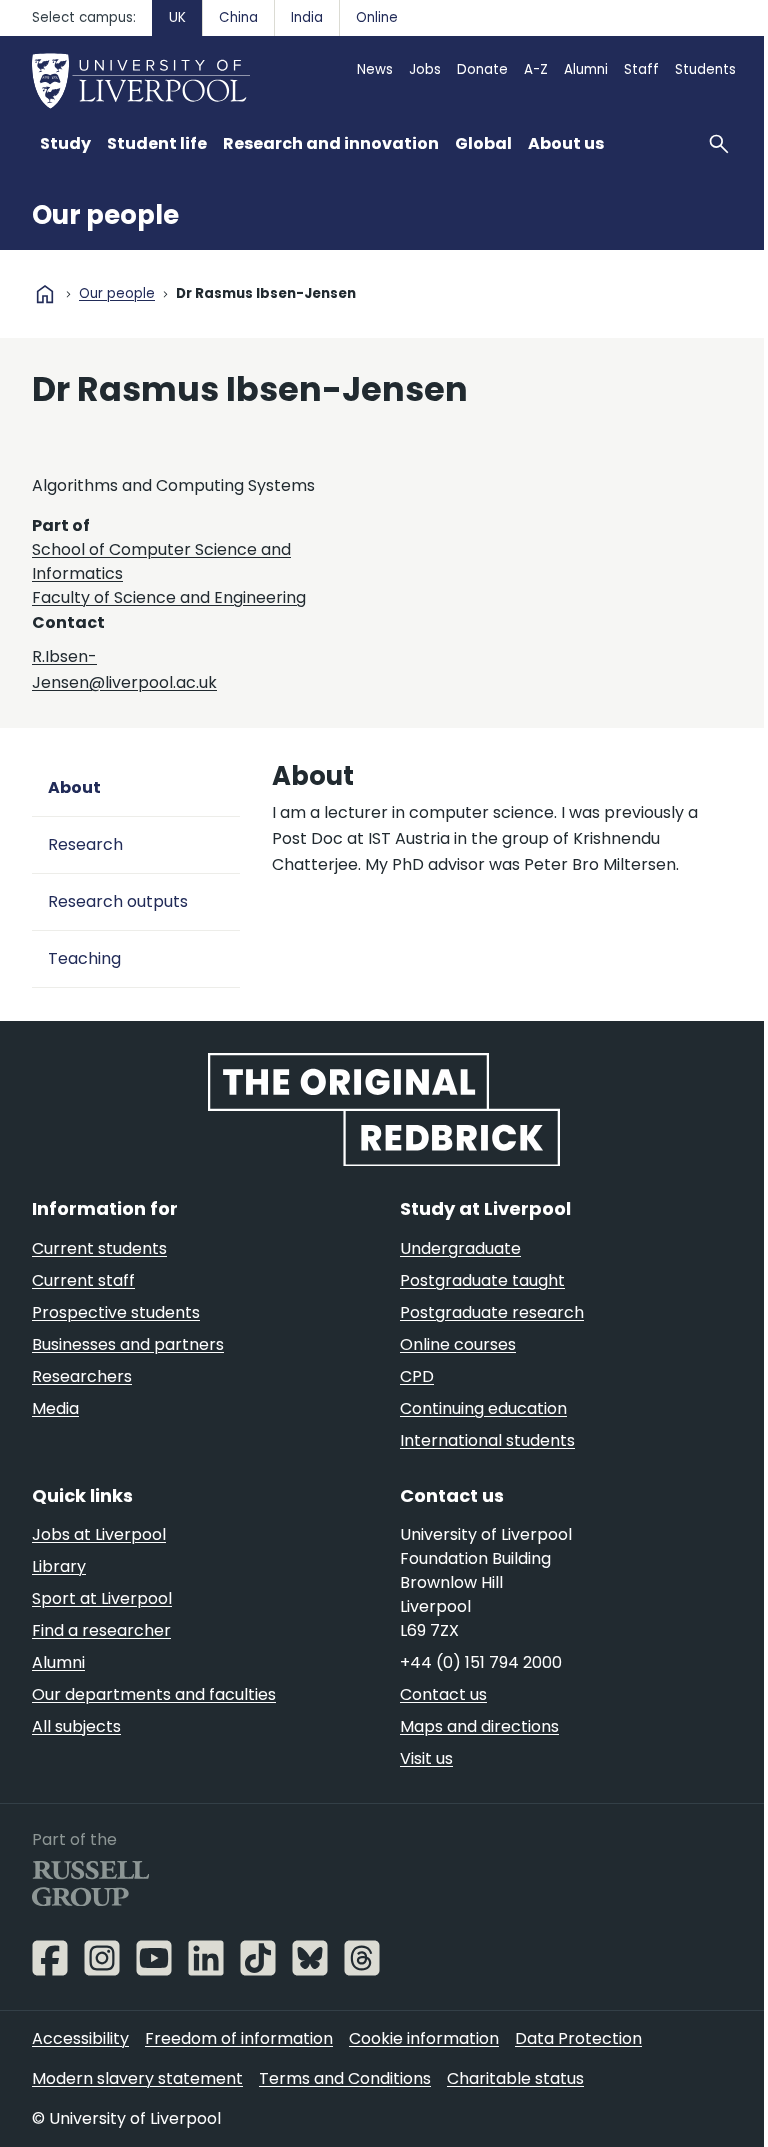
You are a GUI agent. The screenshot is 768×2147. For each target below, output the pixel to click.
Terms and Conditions (345, 2078)
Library (59, 1566)
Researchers (82, 1376)
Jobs (425, 69)
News (375, 69)
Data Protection (578, 2038)
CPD (417, 1376)
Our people (105, 215)
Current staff (83, 1280)
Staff (641, 69)
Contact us (443, 1694)
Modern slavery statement (137, 2078)
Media (55, 1408)
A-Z (536, 69)
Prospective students (116, 1312)
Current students (99, 1248)
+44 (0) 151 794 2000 (481, 1662)
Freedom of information (239, 2038)
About (74, 787)
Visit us (426, 1758)
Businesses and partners (128, 1344)
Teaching (84, 958)
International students (487, 1440)
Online (377, 17)
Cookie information (424, 2038)
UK (177, 17)
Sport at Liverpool (102, 1598)
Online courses (458, 1344)
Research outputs (118, 901)
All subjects (76, 1726)
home (45, 294)
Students (705, 69)
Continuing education (483, 1408)
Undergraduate (460, 1248)
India (307, 17)
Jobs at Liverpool (99, 1534)
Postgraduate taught (482, 1280)
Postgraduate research (492, 1312)
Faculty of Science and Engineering (169, 597)
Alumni (586, 69)
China (238, 17)
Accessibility (80, 2038)
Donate (482, 69)
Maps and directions (479, 1726)
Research (85, 844)
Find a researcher (101, 1630)
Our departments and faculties (154, 1694)
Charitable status (515, 2078)
